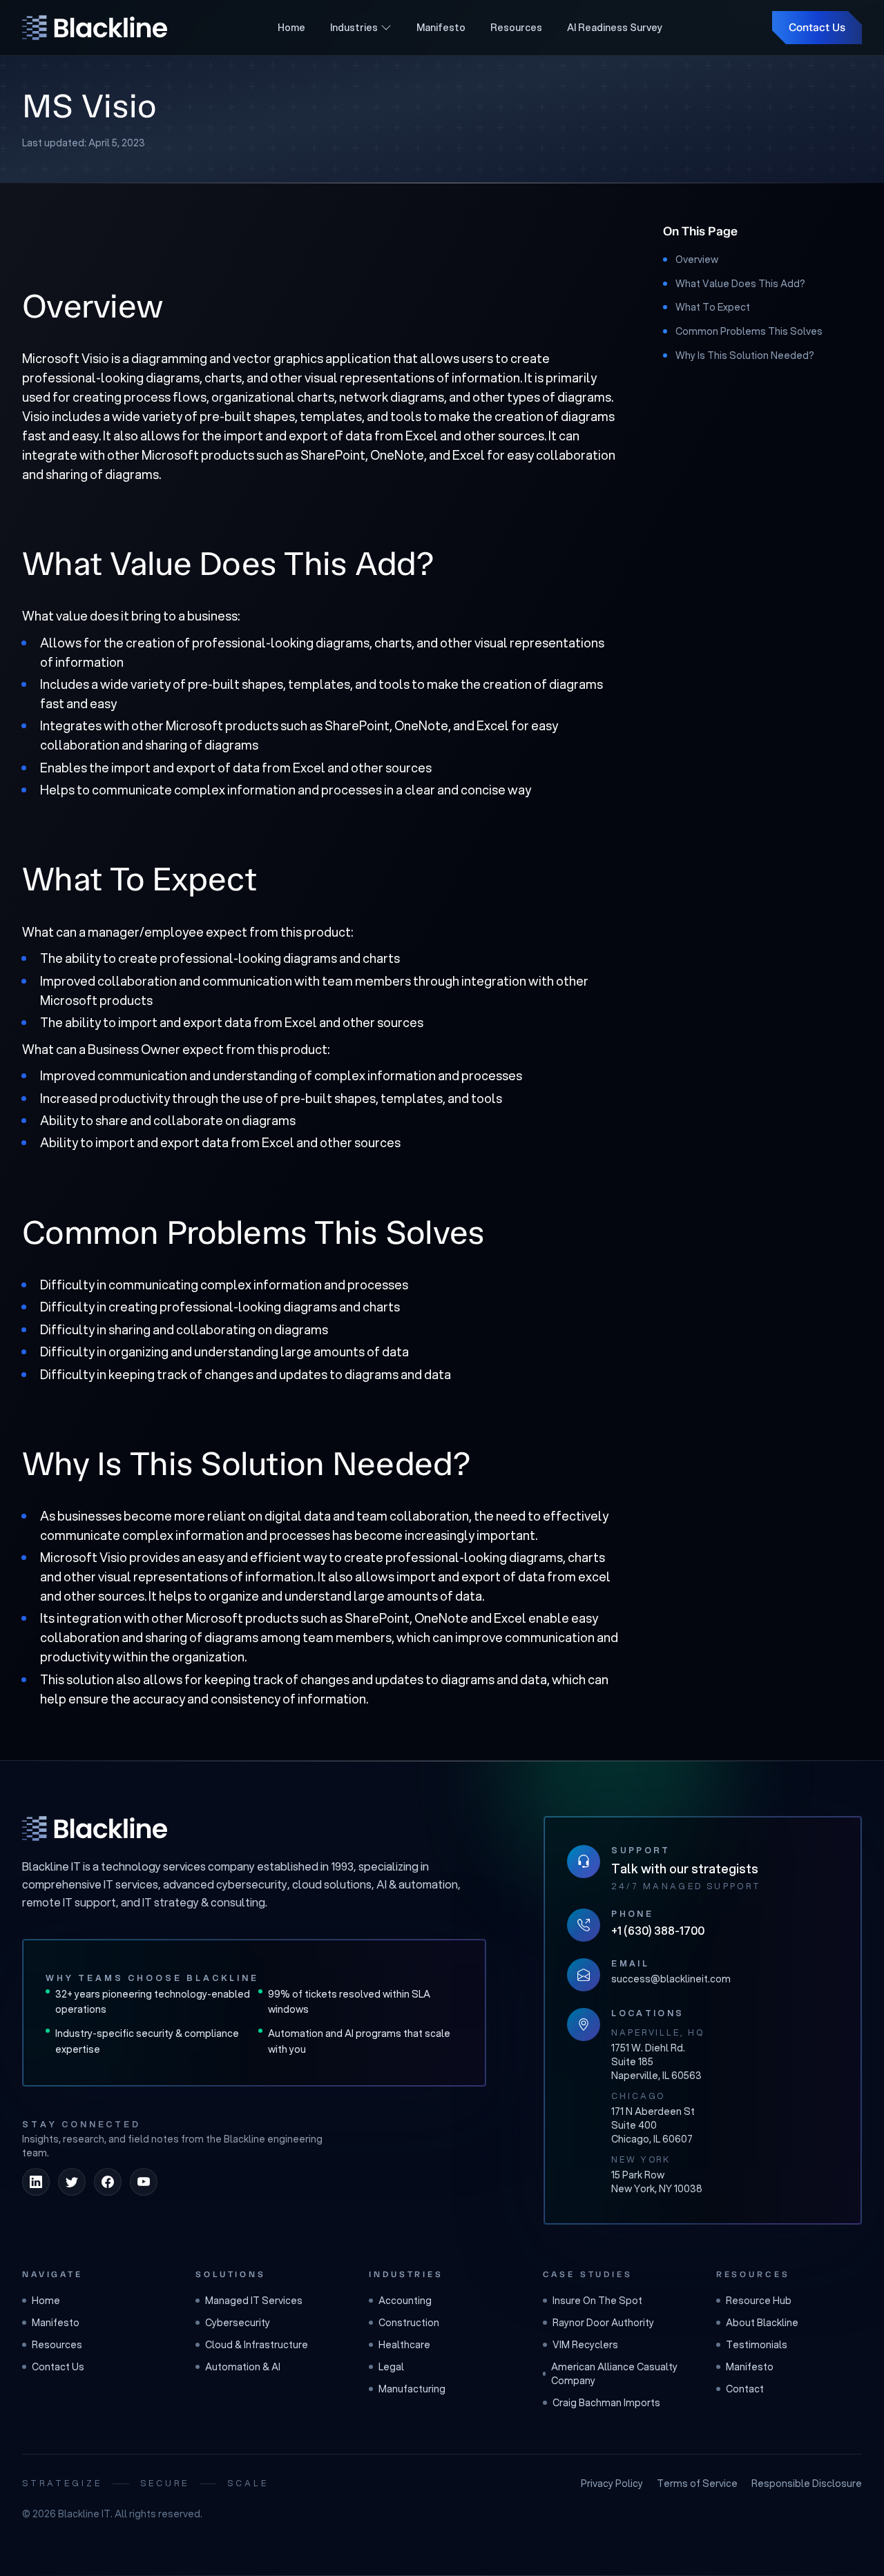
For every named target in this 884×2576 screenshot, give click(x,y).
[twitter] (72, 2182)
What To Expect (713, 307)
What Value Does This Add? (740, 284)
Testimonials (757, 2345)
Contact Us (817, 27)
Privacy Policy (612, 2484)
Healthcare (404, 2345)
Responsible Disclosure (807, 2484)
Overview (697, 260)
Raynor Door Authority (603, 2323)
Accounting (405, 2301)
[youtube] (144, 2182)
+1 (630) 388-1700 (658, 1930)
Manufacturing (412, 2389)
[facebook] (108, 2182)
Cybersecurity (238, 2323)
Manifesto (441, 28)
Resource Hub (759, 2301)
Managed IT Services (254, 2301)
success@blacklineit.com (671, 1979)
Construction (409, 2323)
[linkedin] (36, 2182)
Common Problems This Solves (749, 331)
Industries (354, 28)
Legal (391, 2367)
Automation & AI (243, 2367)
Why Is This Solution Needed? (745, 355)
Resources (516, 28)
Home (291, 28)
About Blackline (762, 2323)
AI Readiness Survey (615, 28)
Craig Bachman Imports (606, 2403)
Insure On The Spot (597, 2301)
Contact (745, 2389)
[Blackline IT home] (95, 1828)
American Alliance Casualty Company (614, 2374)
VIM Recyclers (585, 2345)
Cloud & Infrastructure (257, 2345)
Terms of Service (697, 2484)
